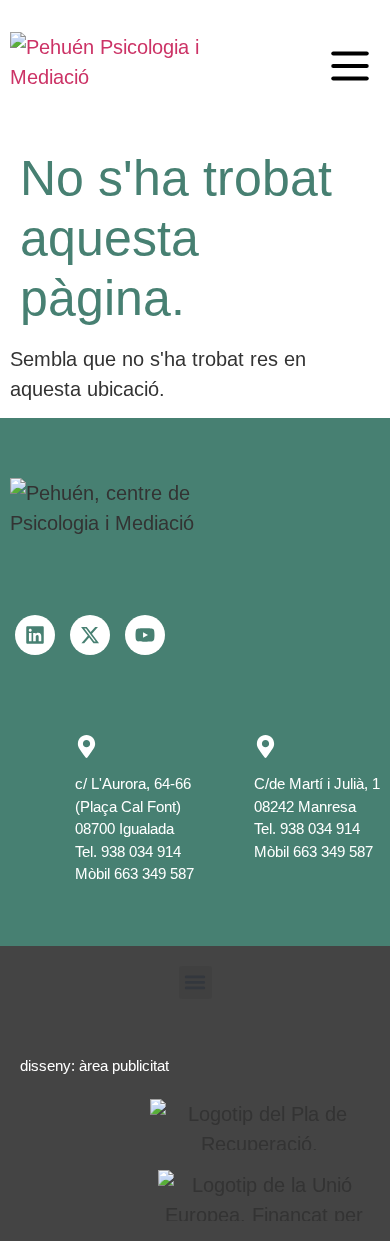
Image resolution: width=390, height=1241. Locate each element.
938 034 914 (141, 851)
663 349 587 (154, 873)
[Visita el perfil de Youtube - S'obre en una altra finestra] (145, 635)
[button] (350, 66)
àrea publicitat (124, 1065)
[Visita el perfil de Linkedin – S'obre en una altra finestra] (35, 635)
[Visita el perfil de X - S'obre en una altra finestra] (90, 635)
